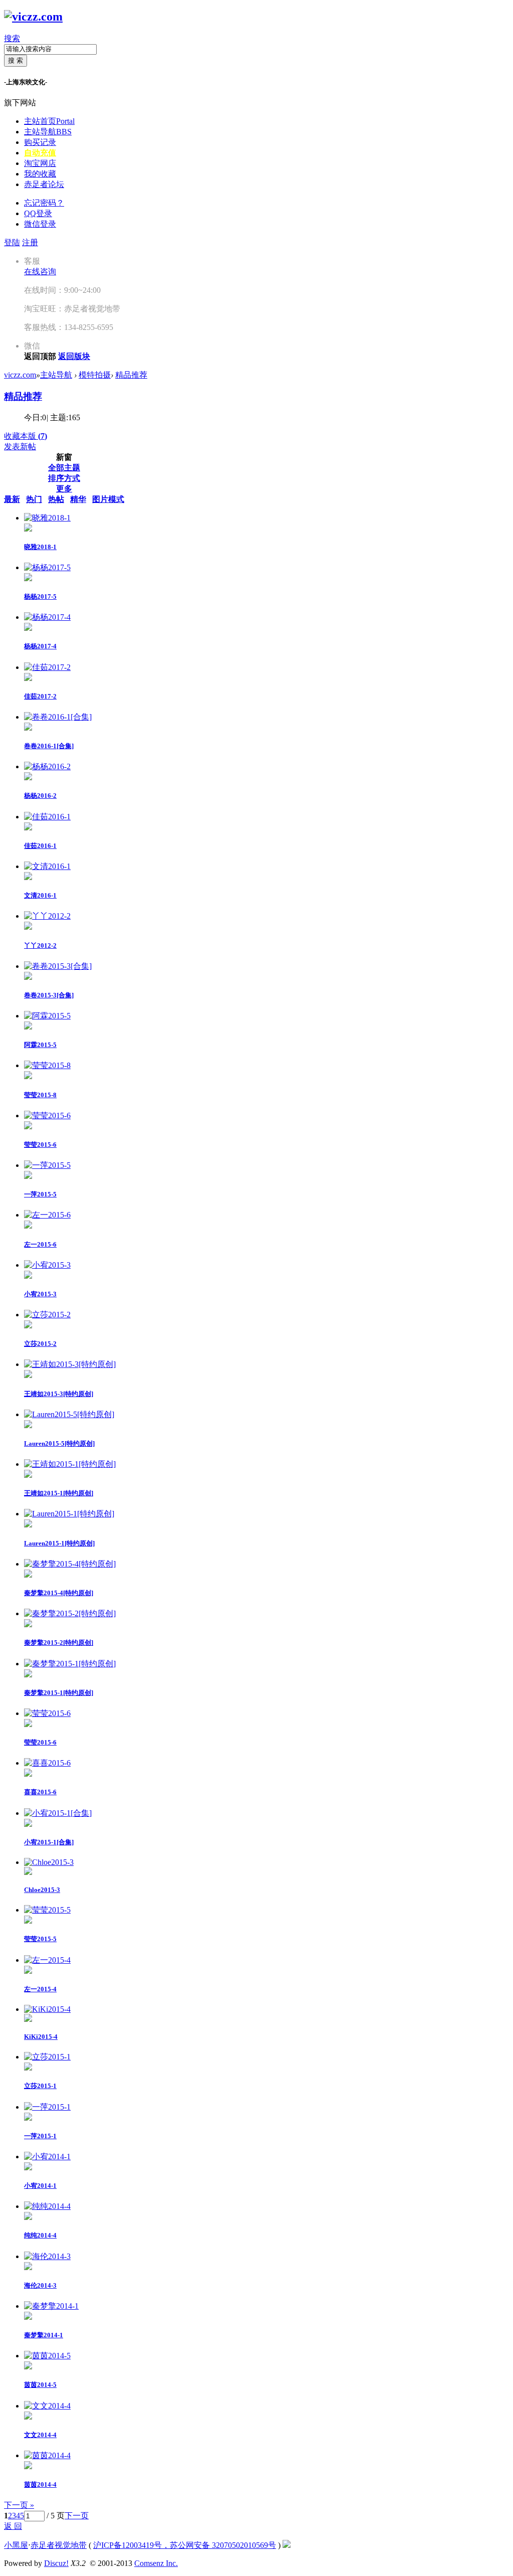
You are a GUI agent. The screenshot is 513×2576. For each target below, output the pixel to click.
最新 (12, 499)
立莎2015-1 (40, 2086)
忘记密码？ (44, 203)
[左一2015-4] (47, 1960)
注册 (30, 242)
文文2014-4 (40, 2435)
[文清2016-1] (47, 866)
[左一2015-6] (47, 1215)
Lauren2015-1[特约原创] (59, 1543)
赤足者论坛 (44, 184)
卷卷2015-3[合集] (49, 995)
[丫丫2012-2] (47, 916)
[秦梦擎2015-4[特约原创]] (70, 1564)
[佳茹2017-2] (47, 667)
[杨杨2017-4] (47, 617)
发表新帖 (20, 447)
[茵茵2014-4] (47, 2455)
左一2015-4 (40, 1989)
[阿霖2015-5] (47, 1016)
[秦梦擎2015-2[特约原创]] (70, 1613)
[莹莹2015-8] (47, 1065)
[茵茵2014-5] (47, 2356)
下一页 (77, 2516)
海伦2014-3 (40, 2285)
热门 (34, 499)
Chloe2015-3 (42, 1890)
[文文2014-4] (47, 2406)
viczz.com (20, 375)
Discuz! (56, 2563)
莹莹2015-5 (40, 1939)
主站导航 (48, 132)
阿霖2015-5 (40, 1045)
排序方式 (64, 478)
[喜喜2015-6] (47, 1763)
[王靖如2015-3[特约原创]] (70, 1364)
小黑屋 (16, 2545)
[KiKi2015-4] (47, 2009)
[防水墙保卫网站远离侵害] (287, 2545)
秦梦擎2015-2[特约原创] (59, 1643)
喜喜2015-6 (40, 1792)
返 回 (13, 2526)
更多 (64, 489)
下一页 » (19, 2505)
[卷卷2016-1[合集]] (58, 717)
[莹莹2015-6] (47, 1115)
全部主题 (64, 468)
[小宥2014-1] (47, 2157)
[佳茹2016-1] (47, 817)
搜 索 (16, 60)
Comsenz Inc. (156, 2563)
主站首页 (49, 121)
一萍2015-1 (40, 2136)
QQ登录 (38, 213)
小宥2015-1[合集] (49, 1842)
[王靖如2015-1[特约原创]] (70, 1464)
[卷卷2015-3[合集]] (58, 966)
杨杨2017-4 (40, 646)
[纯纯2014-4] (47, 2206)
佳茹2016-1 (40, 846)
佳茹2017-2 (40, 696)
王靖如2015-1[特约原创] (59, 1493)
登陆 (12, 242)
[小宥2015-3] (47, 1265)
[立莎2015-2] (47, 1315)
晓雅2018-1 (40, 547)
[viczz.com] (33, 17)
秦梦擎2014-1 (44, 2335)
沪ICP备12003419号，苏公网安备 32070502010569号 (185, 2545)
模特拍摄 (95, 375)
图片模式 (108, 499)
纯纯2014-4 (40, 2235)
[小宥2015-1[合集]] (58, 1813)
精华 (78, 499)
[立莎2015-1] (47, 2057)
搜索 (12, 38)
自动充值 (40, 153)
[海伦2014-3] (47, 2256)
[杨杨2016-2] (47, 766)
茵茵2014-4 (40, 2484)
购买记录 (40, 142)
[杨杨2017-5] (47, 567)
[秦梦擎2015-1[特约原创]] (70, 1664)
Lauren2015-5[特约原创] (59, 1443)
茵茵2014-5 (40, 2385)
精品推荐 (131, 375)
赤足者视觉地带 (59, 2545)
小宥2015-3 (40, 1294)
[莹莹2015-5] (47, 1910)
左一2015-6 (40, 1244)
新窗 (64, 457)
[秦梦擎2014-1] (51, 2306)
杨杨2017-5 (40, 596)
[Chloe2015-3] (49, 1862)
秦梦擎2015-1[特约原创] (59, 1693)
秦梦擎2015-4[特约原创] (59, 1593)
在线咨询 (40, 272)
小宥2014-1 (40, 2186)
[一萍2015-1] (47, 2107)
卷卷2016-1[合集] (49, 746)
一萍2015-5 (40, 1194)
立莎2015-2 (40, 1344)
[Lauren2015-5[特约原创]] (69, 1414)
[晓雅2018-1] (47, 518)
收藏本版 (26, 436)
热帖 (56, 499)
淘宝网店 (40, 163)
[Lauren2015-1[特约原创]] (69, 1514)
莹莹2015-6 (40, 1145)
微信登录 (40, 224)
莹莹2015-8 (40, 1095)
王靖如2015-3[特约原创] (59, 1394)
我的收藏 (40, 174)
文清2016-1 (40, 895)
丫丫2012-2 (40, 946)
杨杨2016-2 (40, 796)
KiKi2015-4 (41, 2037)
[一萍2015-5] (47, 1165)
